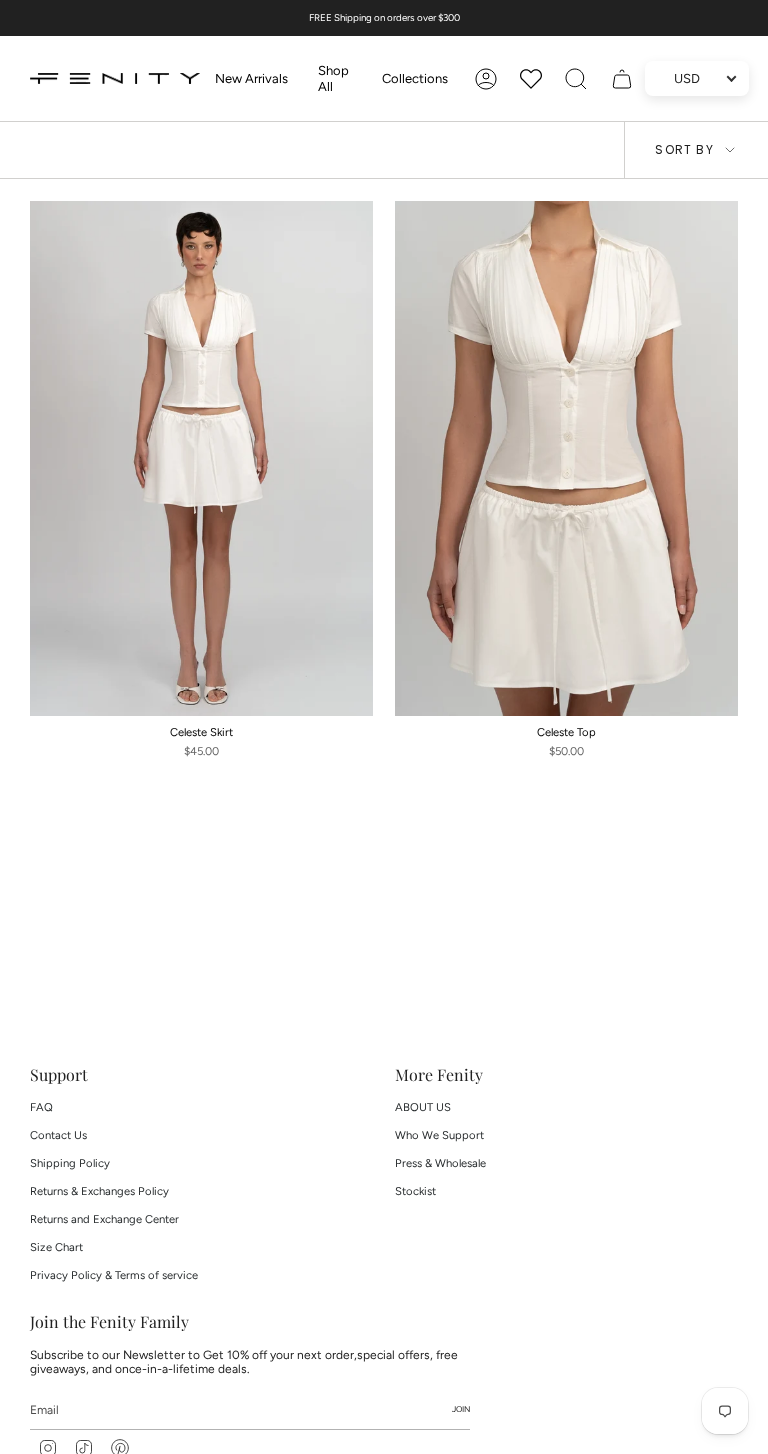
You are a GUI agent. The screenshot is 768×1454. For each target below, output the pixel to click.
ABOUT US (423, 1107)
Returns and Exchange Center (104, 1219)
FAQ (41, 1107)
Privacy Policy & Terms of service (114, 1275)
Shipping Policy (70, 1163)
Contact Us (58, 1135)
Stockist (415, 1191)
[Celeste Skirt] (201, 458)
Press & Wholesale (440, 1163)
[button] (335, 78)
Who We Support (439, 1135)
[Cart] (622, 79)
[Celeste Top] (566, 458)
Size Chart (56, 1247)
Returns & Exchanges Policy (99, 1191)
